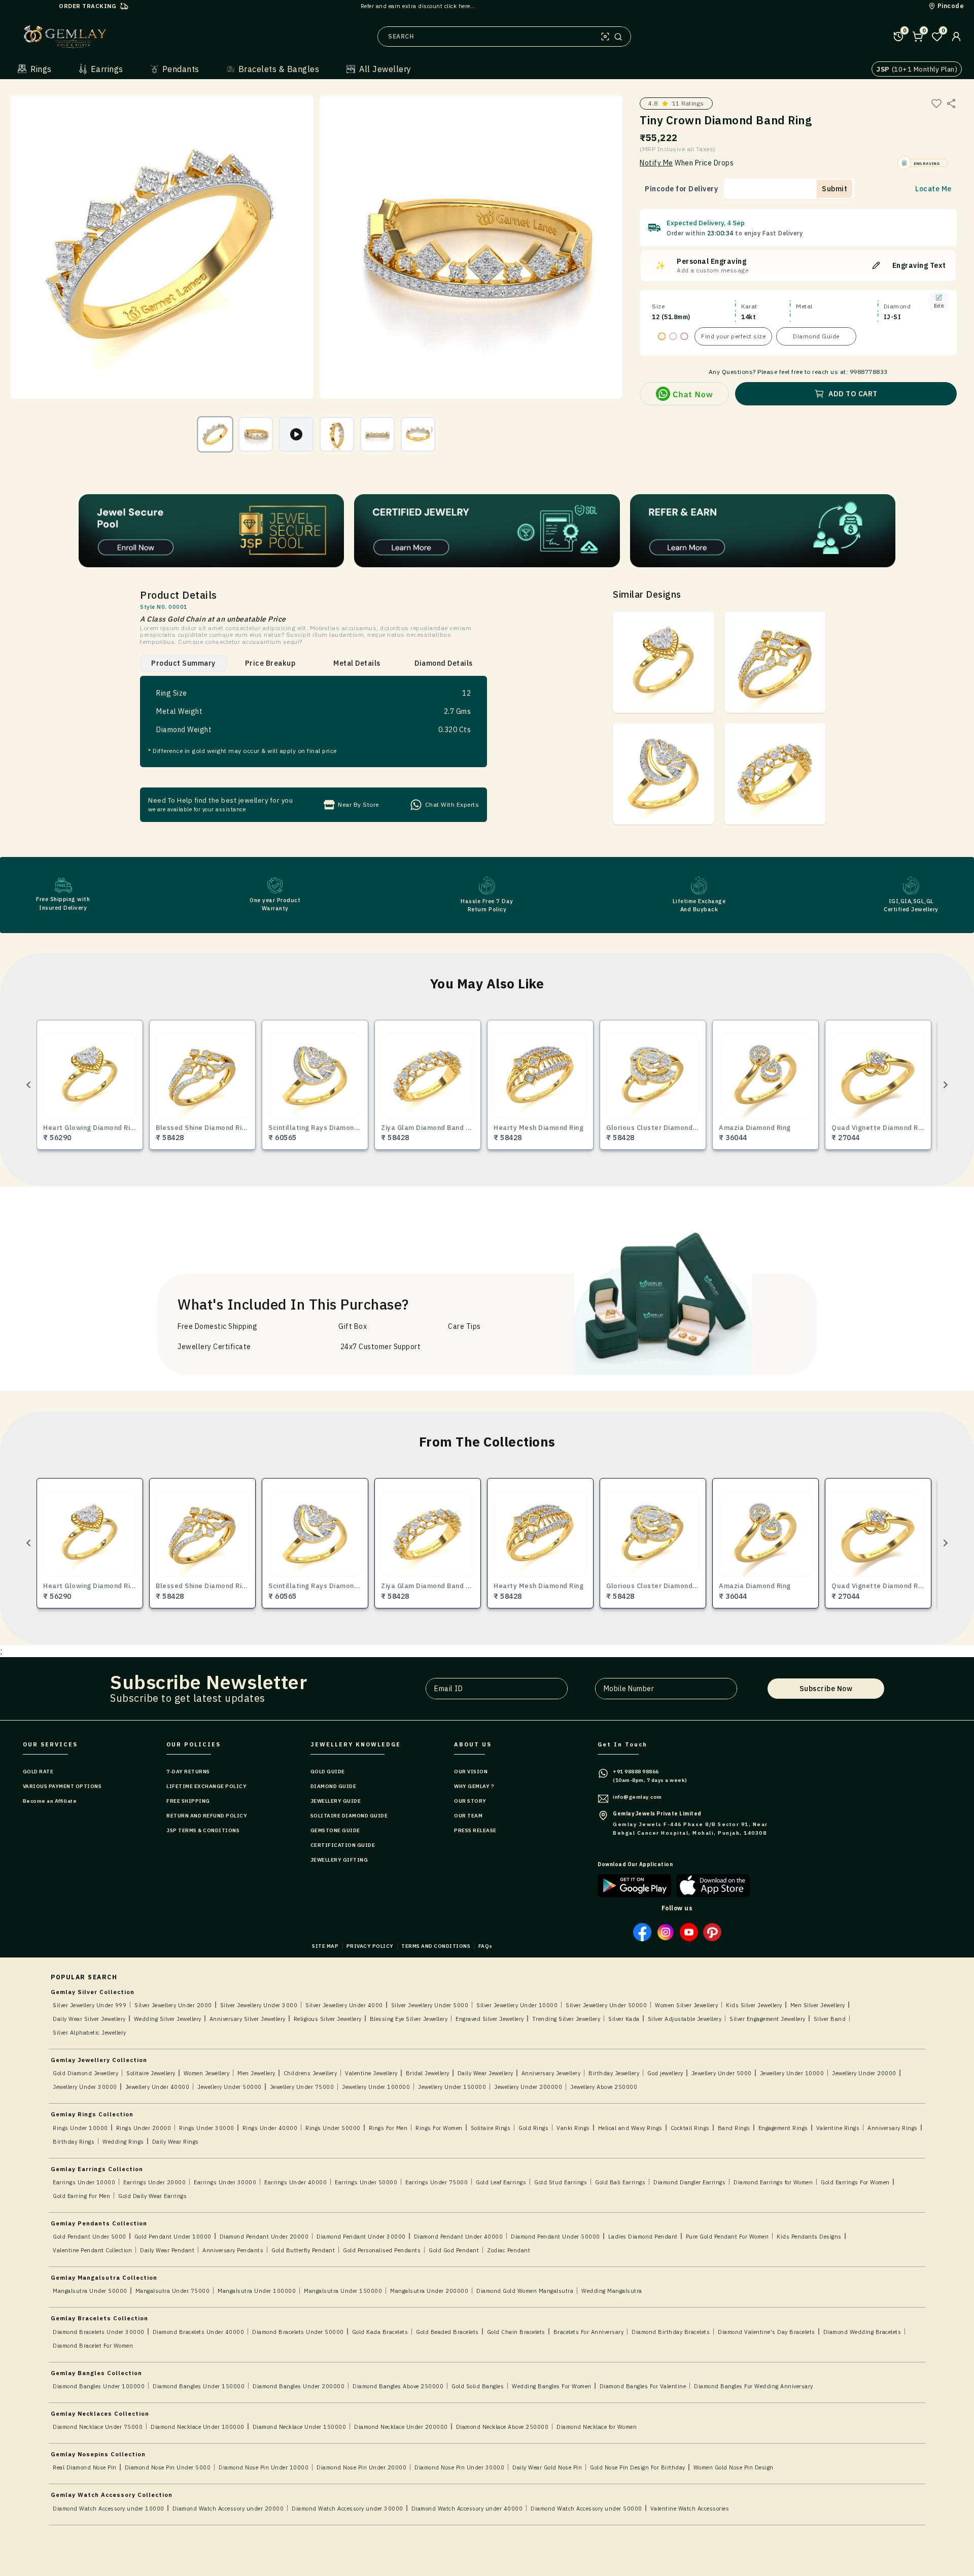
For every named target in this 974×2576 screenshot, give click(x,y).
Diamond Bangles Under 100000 (99, 2386)
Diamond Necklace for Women (597, 2427)
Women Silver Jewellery (686, 2005)
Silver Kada (624, 2019)
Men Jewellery (256, 2073)
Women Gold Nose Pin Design (734, 2467)
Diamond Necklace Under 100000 (198, 2427)
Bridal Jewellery (428, 2073)
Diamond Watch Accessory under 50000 (586, 2509)
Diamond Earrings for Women (773, 2182)
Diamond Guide (816, 336)
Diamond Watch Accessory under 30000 (347, 2509)
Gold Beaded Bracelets (447, 2332)
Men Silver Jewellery (818, 2005)
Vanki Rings (573, 2128)
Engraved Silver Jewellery (490, 2019)
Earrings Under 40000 (295, 2182)
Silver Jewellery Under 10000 (517, 2005)
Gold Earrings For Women (855, 2182)
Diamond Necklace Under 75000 (98, 2427)
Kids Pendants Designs (809, 2237)
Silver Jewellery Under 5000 (430, 2005)
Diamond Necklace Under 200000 (401, 2427)
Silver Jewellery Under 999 (90, 2005)
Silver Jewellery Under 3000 (259, 2005)
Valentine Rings (838, 2128)
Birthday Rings (74, 2142)
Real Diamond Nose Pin (85, 2467)
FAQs (485, 1946)
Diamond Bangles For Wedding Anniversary (754, 2386)
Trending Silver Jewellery (566, 2019)
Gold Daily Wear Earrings (152, 2196)
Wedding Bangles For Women (552, 2386)
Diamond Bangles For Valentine (643, 2386)
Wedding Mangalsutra (612, 2291)
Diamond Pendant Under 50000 (555, 2237)
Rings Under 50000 (333, 2128)
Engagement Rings (783, 2128)
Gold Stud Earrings (561, 2182)
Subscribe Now (826, 1689)
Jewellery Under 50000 (230, 2087)
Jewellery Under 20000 (864, 2073)
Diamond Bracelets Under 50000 (298, 2332)
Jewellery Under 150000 (452, 2087)
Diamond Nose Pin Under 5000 (168, 2467)
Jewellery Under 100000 (376, 2087)
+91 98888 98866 (636, 1772)
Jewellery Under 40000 (158, 2087)
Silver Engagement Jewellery (768, 2019)
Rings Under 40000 (270, 2128)
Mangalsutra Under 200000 (429, 2291)
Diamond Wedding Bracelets (862, 2332)
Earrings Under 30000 (225, 2182)
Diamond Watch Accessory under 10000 (109, 2509)
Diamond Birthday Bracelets (671, 2332)
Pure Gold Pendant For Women (727, 2237)
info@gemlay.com (637, 1797)
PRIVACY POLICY (370, 1946)
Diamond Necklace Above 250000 (502, 2427)
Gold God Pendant (454, 2250)
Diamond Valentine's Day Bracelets (767, 2332)
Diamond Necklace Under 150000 (300, 2427)
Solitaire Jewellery (151, 2073)
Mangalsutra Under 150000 (343, 2291)
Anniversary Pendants (233, 2250)
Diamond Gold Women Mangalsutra (525, 2291)
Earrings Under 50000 (366, 2182)
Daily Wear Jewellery (485, 2073)
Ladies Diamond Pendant (643, 2237)
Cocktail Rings (690, 2128)
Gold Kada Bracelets (380, 2332)
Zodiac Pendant (509, 2250)
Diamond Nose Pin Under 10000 (264, 2467)
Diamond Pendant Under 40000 (459, 2237)
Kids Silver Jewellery (754, 2005)
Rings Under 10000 (80, 2128)
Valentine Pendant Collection (92, 2250)
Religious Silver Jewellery (328, 2019)
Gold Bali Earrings (620, 2182)
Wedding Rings (123, 2142)
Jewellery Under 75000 (302, 2087)
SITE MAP (325, 1946)
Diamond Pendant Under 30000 (361, 2237)
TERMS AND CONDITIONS (436, 1946)
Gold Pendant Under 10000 (173, 2237)
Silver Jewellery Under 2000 (173, 2005)
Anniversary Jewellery (551, 2073)
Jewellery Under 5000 (722, 2073)
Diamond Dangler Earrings (689, 2182)
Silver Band (830, 2019)
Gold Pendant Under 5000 (90, 2237)
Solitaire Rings (491, 2128)
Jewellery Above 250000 (604, 2087)
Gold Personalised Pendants (382, 2250)
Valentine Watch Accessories (690, 2509)
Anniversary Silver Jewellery (248, 2019)
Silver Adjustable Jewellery (685, 2019)
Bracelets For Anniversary (589, 2332)
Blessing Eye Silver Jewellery (409, 2019)
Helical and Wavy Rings (630, 2128)
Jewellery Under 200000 (528, 2087)
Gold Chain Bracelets (516, 2332)
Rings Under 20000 (144, 2128)
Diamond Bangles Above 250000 (398, 2386)
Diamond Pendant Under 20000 (264, 2237)
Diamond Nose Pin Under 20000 (361, 2467)
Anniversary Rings (893, 2128)
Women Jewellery (207, 2073)
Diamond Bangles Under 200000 (299, 2386)
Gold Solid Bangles (478, 2386)
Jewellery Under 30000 (85, 2087)
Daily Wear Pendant (167, 2250)
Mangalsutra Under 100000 (257, 2291)
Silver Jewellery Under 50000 (606, 2005)
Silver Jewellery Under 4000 (344, 2005)
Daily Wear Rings (176, 2142)
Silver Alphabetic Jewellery (90, 2033)
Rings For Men (388, 2128)
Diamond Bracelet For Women (93, 2346)
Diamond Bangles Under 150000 (199, 2386)
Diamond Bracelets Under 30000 (99, 2332)
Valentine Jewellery (371, 2073)
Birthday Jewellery (614, 2073)
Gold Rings (533, 2128)
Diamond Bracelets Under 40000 (199, 2332)
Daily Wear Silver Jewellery (89, 2019)
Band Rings (734, 2128)
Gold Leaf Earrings (501, 2182)
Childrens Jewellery (310, 2073)
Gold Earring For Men (81, 2196)
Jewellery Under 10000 (792, 2073)
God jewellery (665, 2073)
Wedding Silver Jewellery (168, 2019)
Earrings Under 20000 (154, 2182)
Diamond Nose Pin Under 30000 (459, 2467)
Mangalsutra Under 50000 (90, 2291)
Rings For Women (439, 2128)
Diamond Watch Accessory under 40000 (467, 2509)
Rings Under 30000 (207, 2128)
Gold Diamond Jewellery (85, 2073)
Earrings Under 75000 (437, 2182)
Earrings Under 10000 (84, 2182)
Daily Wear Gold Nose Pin (547, 2467)
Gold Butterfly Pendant (303, 2250)
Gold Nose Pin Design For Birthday (638, 2467)
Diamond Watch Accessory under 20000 (228, 2509)
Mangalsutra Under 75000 (173, 2291)
